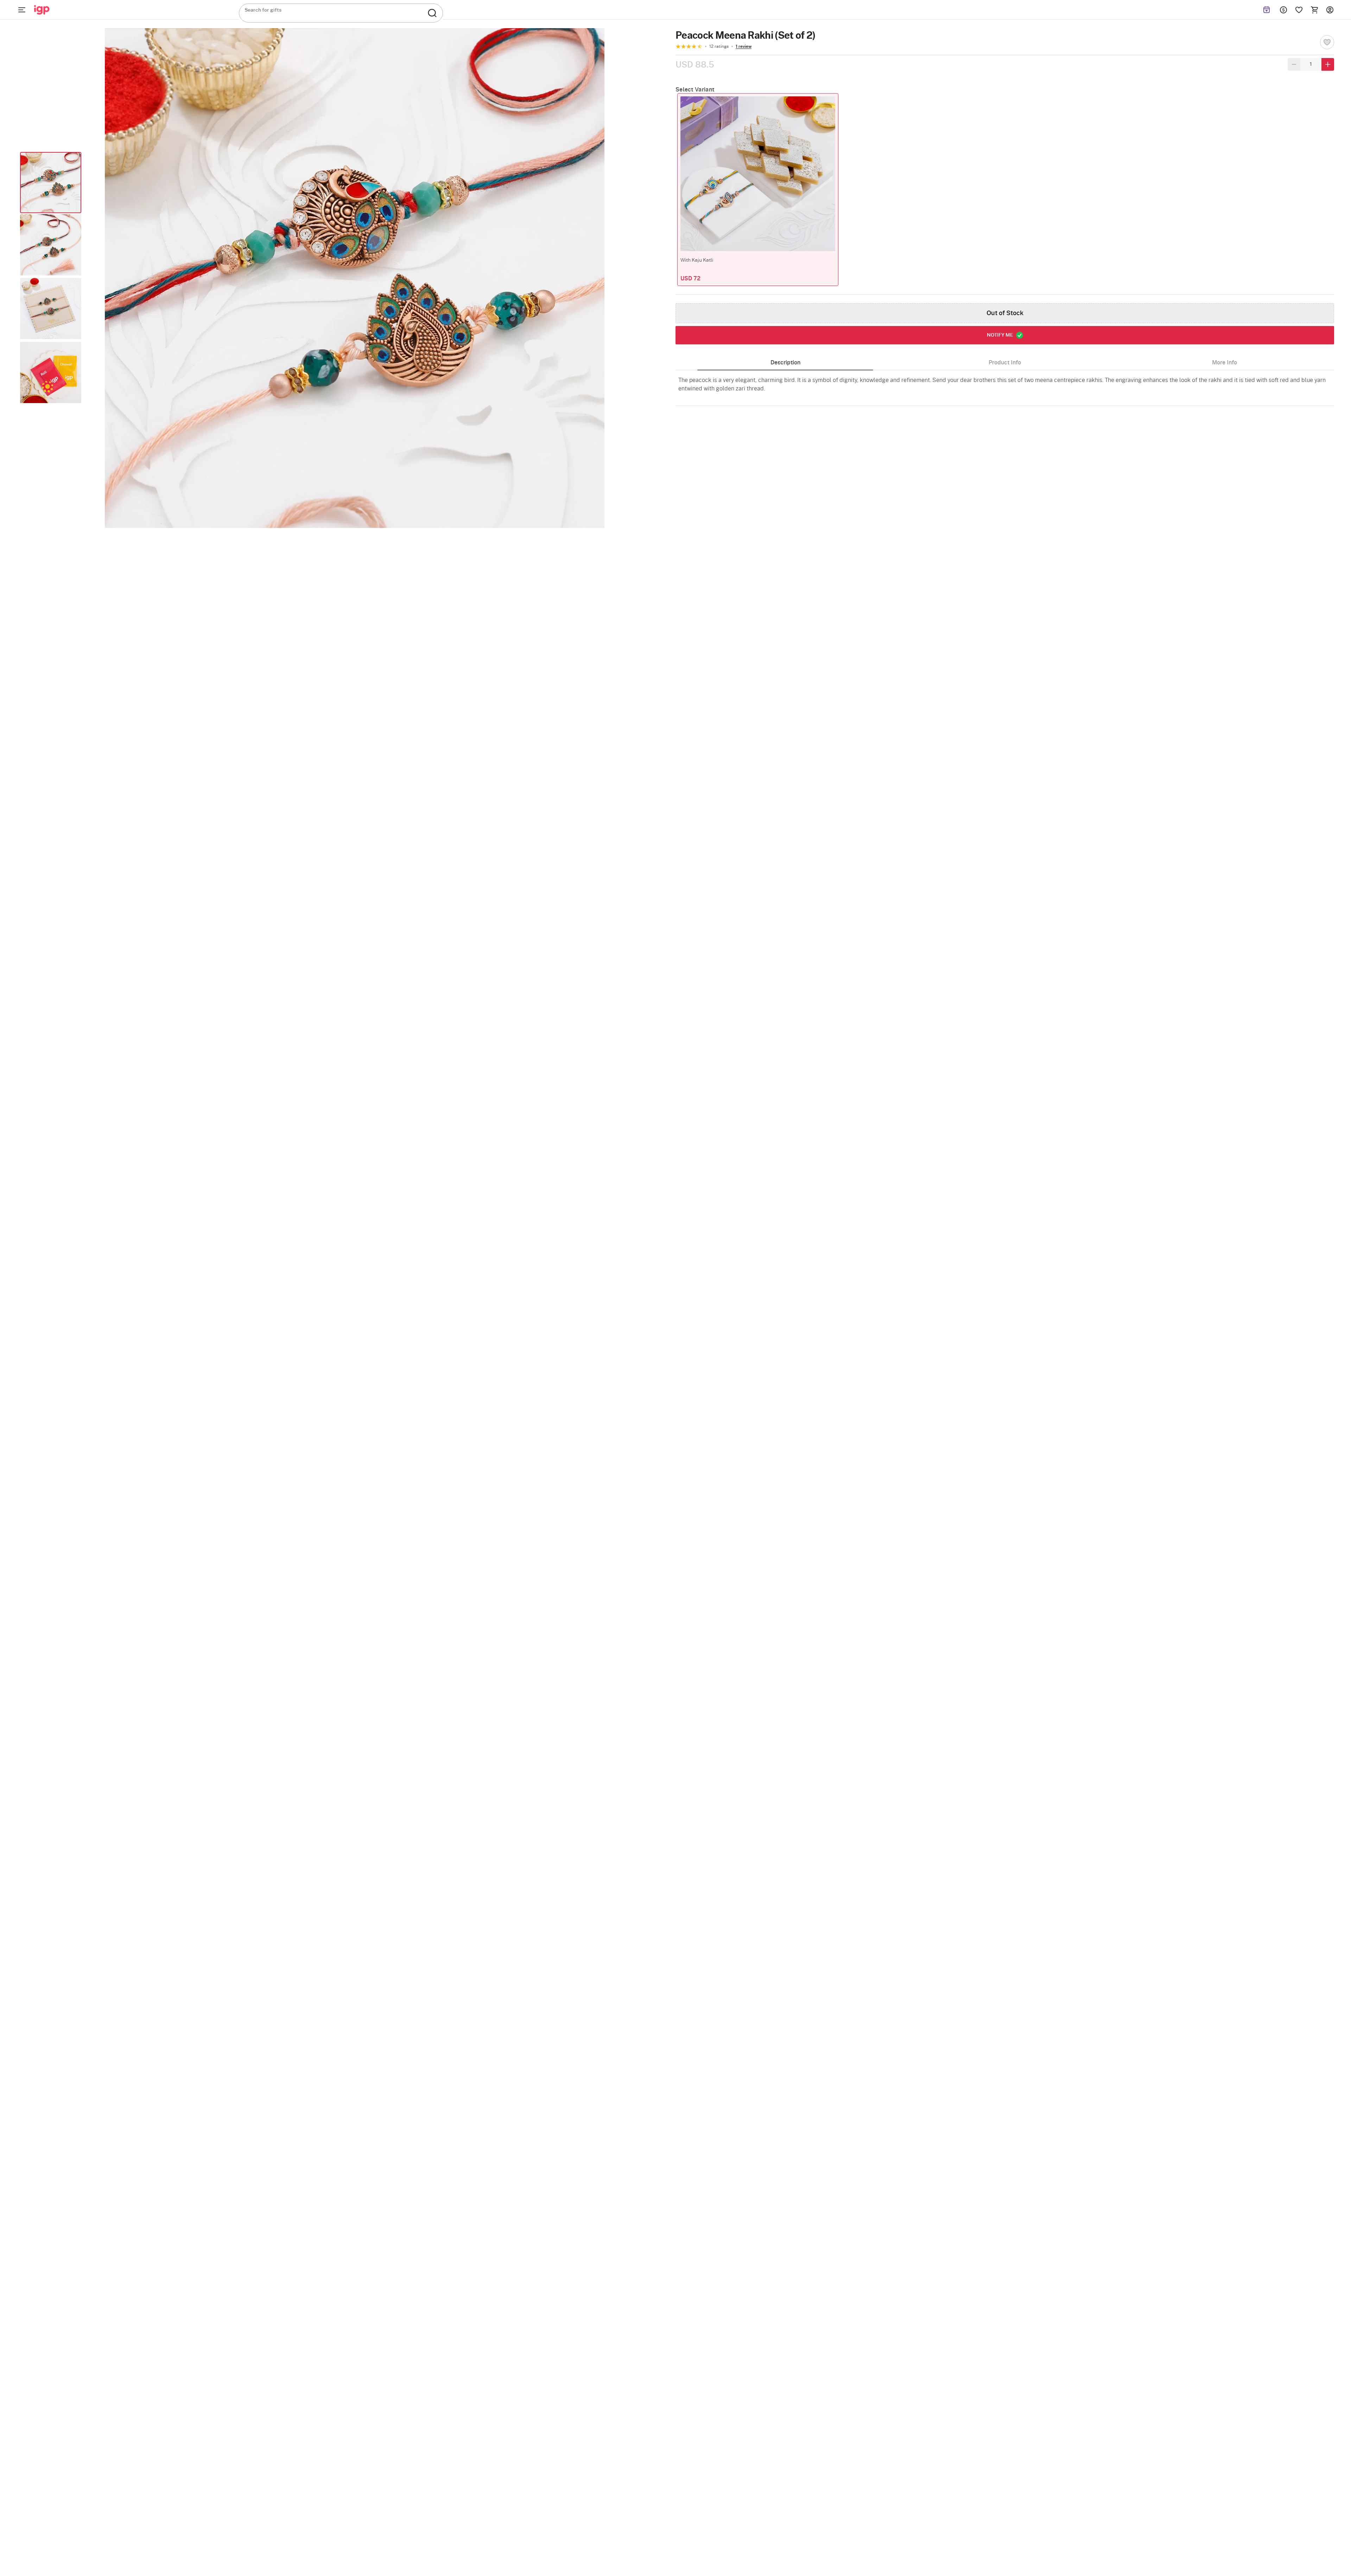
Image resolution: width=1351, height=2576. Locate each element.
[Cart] (1314, 10)
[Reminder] (1267, 10)
